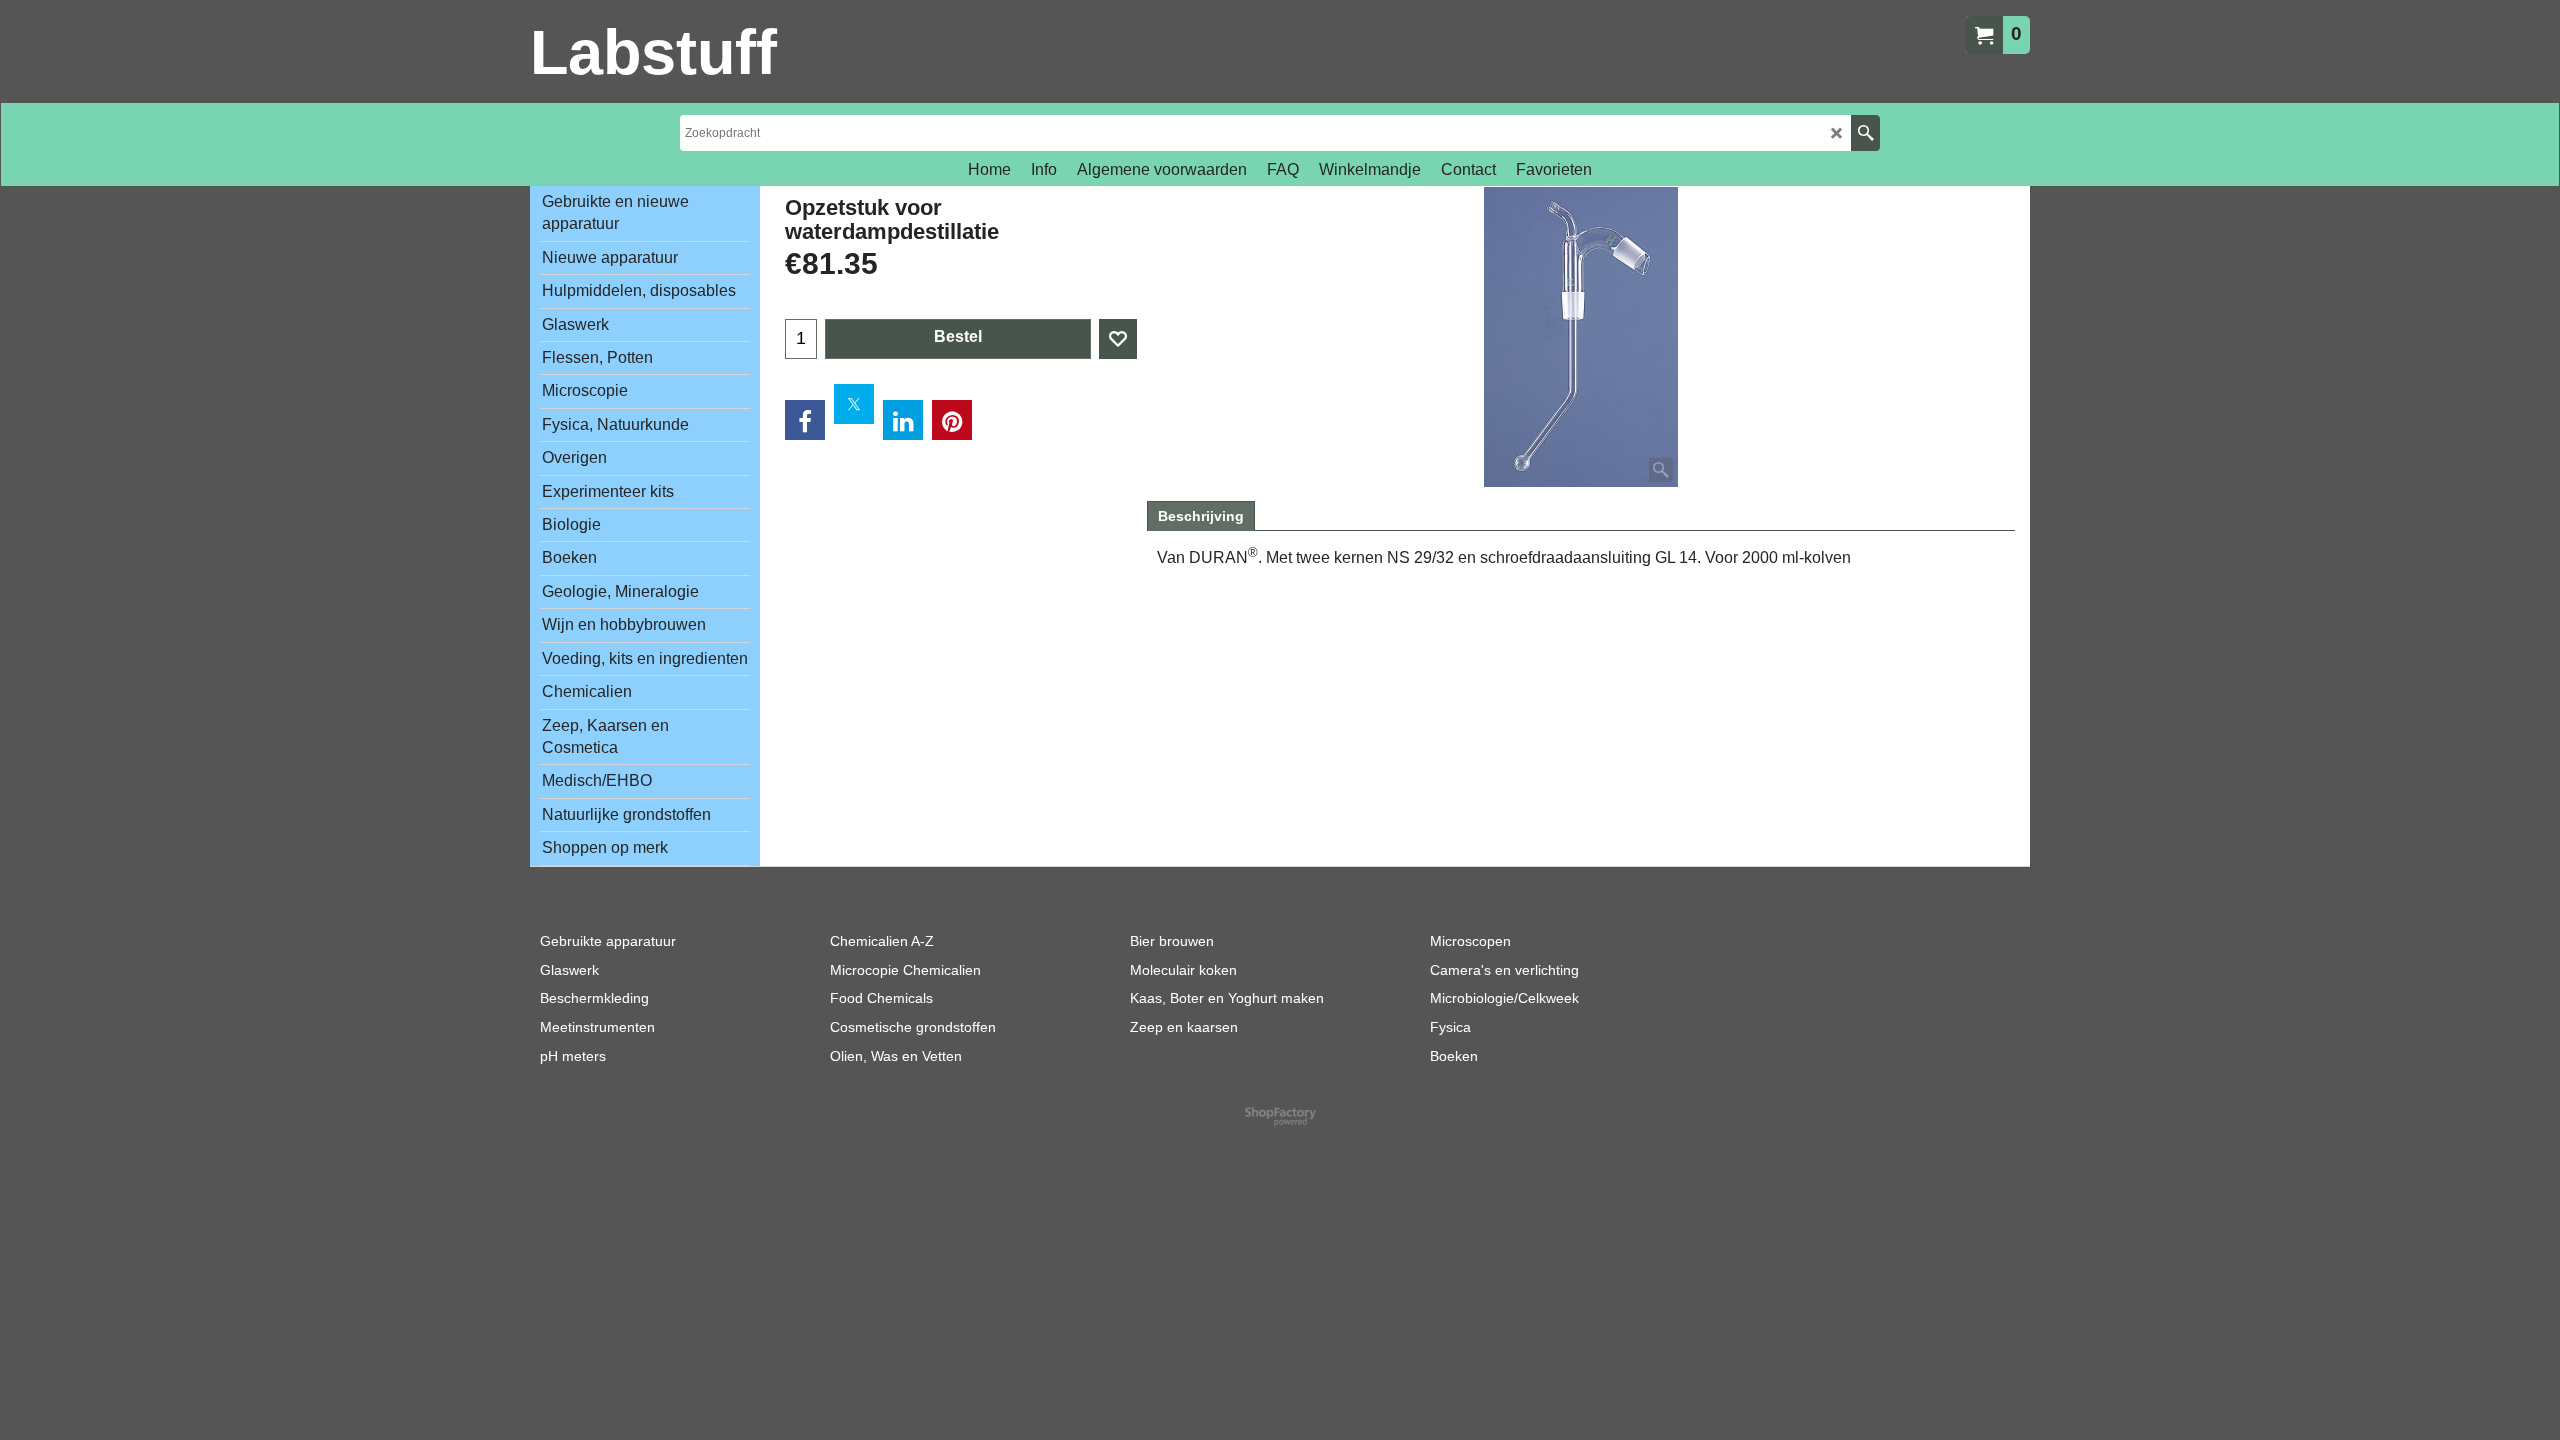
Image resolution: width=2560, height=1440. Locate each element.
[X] (854, 404)
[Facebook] (805, 420)
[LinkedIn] (903, 420)
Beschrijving (1201, 516)
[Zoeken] (1865, 133)
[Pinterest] (952, 420)
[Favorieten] (1118, 339)
